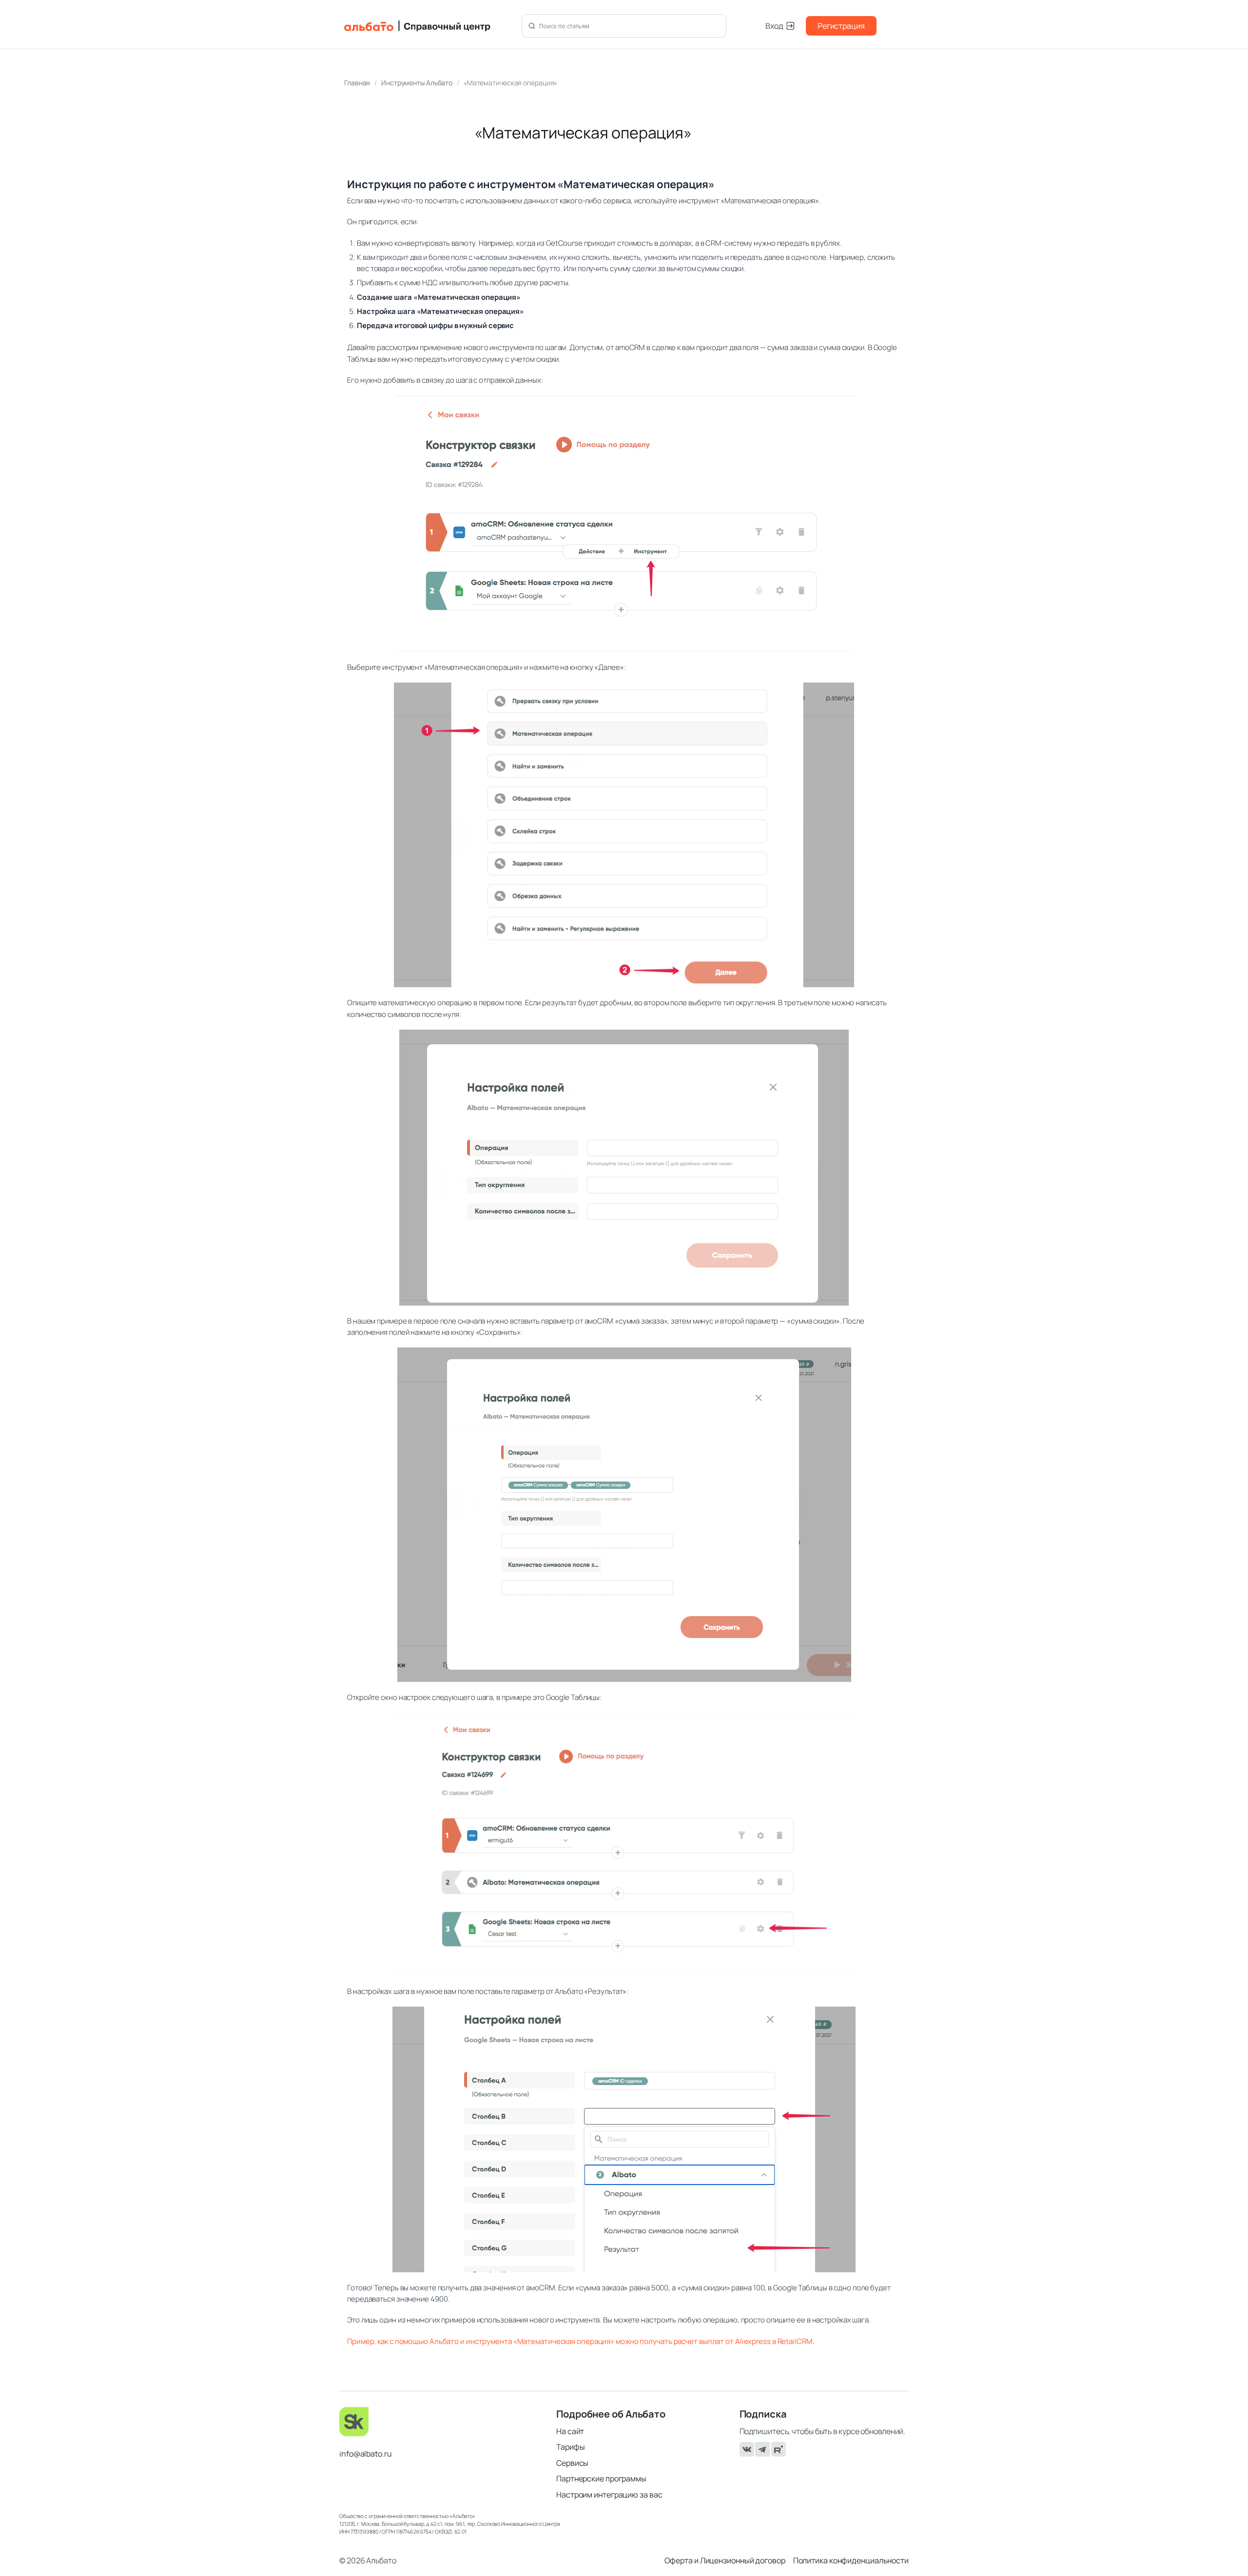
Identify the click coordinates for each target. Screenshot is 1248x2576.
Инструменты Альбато (417, 83)
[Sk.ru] (441, 2422)
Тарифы (570, 2447)
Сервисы (572, 2463)
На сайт (570, 2431)
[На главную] (427, 26)
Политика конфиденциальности (851, 2560)
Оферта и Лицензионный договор (725, 2560)
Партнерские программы (601, 2478)
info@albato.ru (366, 2454)
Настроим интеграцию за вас (609, 2495)
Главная (357, 83)
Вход (774, 26)
